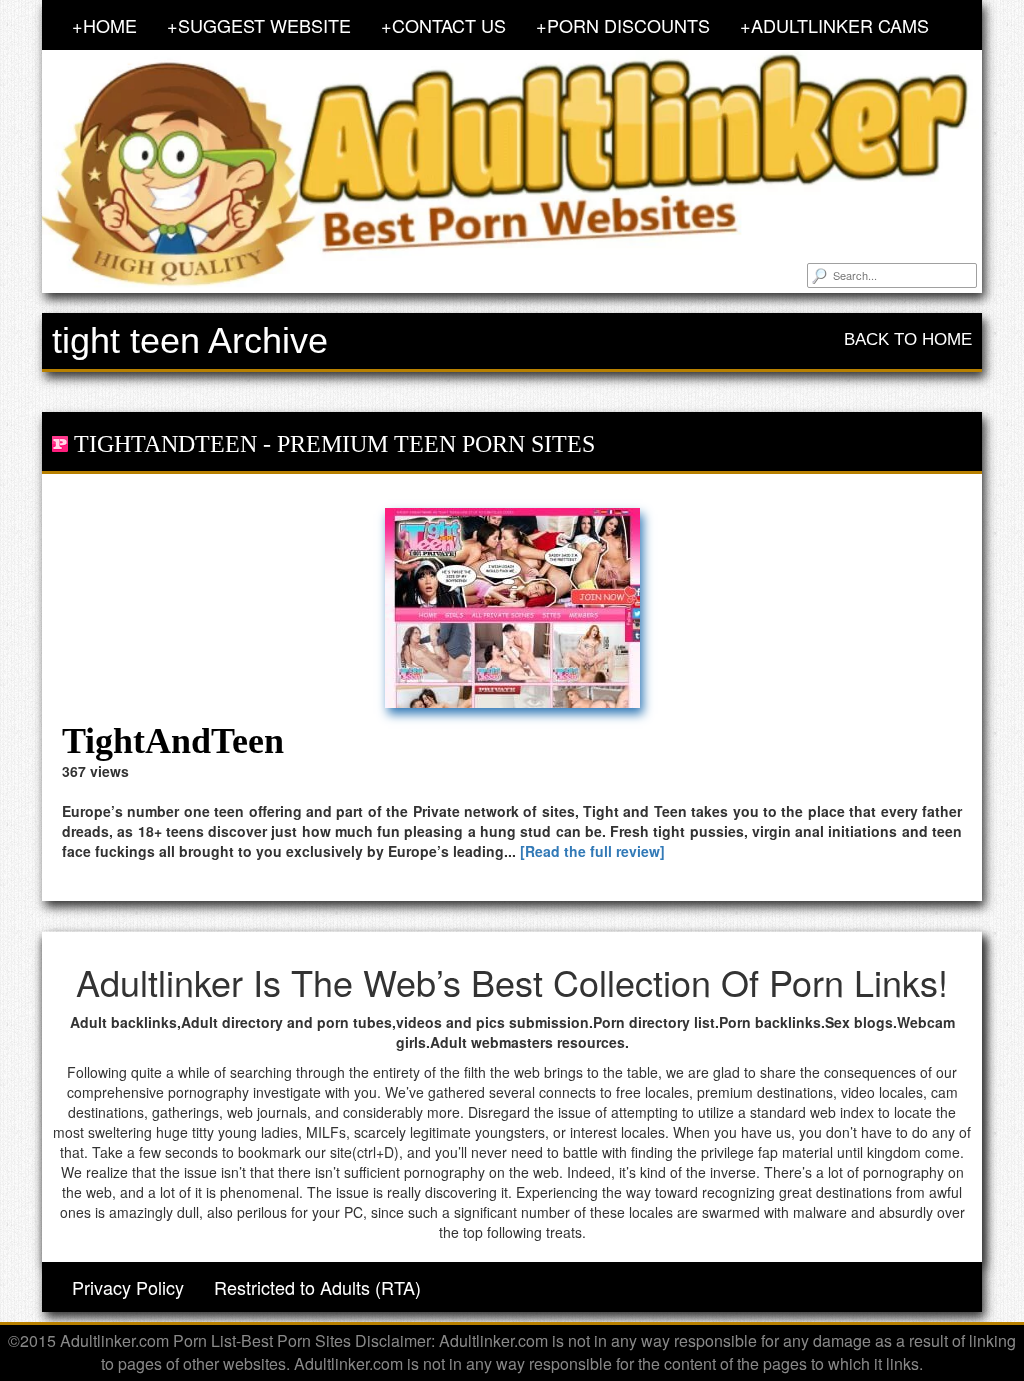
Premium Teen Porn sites (436, 444)
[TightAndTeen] (512, 608)
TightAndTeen (165, 444)
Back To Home (908, 339)
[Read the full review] (592, 851)
